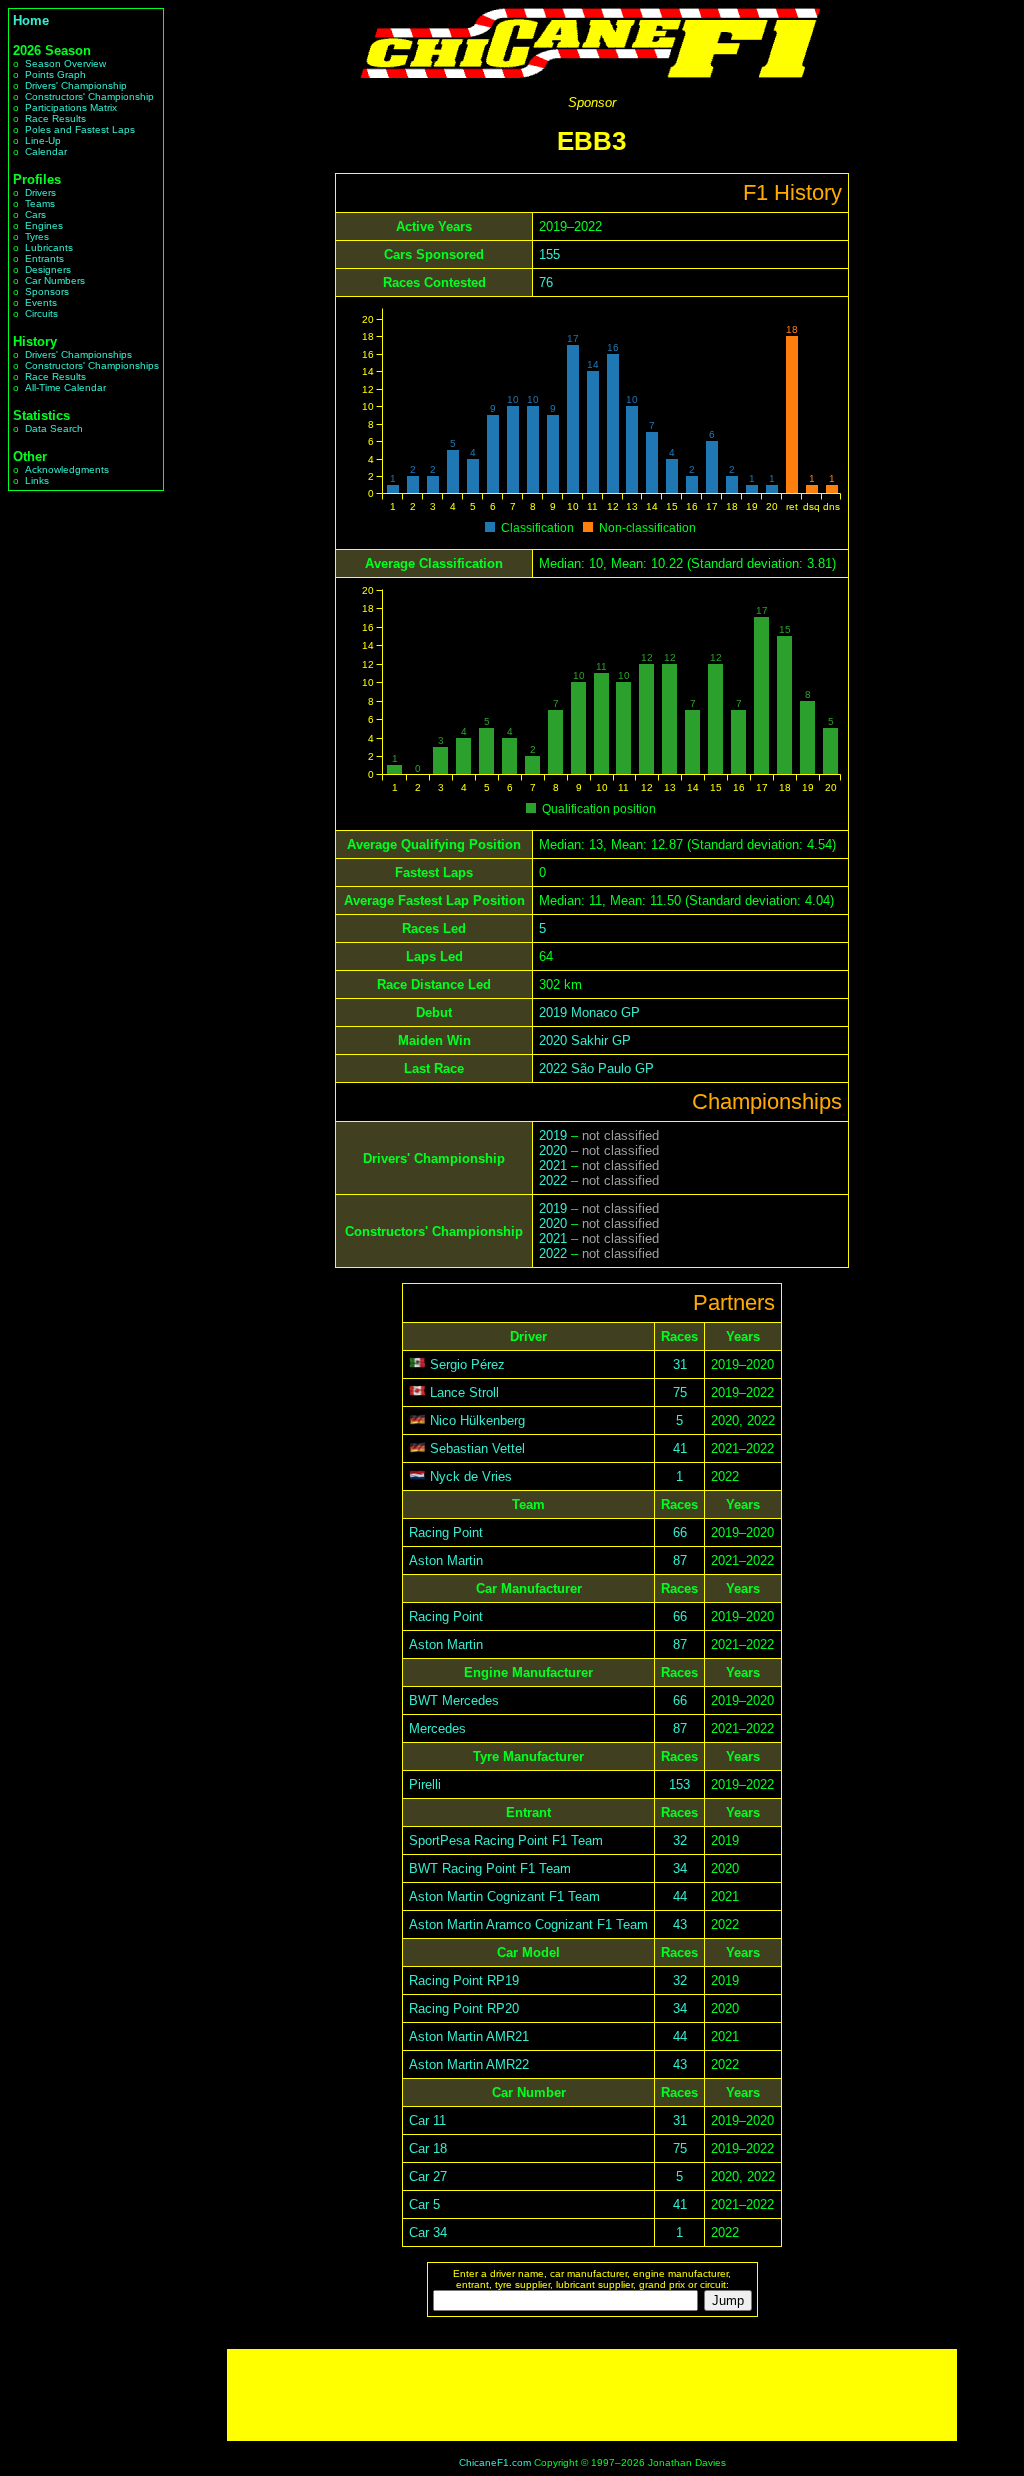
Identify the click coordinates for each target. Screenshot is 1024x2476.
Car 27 (428, 2176)
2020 (553, 1150)
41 (680, 1448)
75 (680, 1392)
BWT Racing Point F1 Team (490, 1868)
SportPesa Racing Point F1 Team (506, 1840)
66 (680, 1532)
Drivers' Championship (76, 85)
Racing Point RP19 (464, 1980)
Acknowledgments (67, 469)
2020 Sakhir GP (585, 1040)
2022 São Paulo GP (596, 1068)
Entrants (44, 258)
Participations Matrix (71, 107)
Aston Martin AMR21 (469, 2036)
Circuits (41, 313)
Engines (44, 225)
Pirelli (425, 1784)
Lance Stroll (464, 1392)
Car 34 (428, 2232)
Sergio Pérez (467, 1364)
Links (37, 480)
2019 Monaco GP (589, 1012)
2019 (553, 1135)
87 (680, 1560)
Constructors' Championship (89, 96)
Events (41, 302)
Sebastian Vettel (477, 1448)
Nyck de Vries (471, 1476)
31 (680, 1364)
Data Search (54, 428)
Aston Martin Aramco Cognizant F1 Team (528, 1924)
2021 (553, 1165)
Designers (48, 269)
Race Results (55, 118)
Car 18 (428, 2148)
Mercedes (437, 1728)
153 (679, 1784)
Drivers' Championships (78, 354)
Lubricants (49, 247)
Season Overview (65, 63)
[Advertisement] (592, 2395)
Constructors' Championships (92, 365)
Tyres (37, 236)
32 (680, 1840)
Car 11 (427, 2120)
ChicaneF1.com (495, 2462)
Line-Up (43, 140)
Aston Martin (446, 1560)
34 (680, 1868)
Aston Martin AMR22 (469, 2064)
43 (680, 1924)
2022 (553, 1180)
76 (546, 282)
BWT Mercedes (454, 1700)
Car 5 (424, 2204)
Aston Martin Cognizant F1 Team (504, 1896)
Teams (40, 203)
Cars (35, 214)
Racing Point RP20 (464, 2008)
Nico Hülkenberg (477, 1420)
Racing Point (446, 1532)
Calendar (46, 151)
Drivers (40, 192)
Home (31, 20)
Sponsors (47, 291)
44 (680, 1896)
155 (549, 254)
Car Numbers (55, 280)
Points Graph (55, 74)
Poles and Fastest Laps (80, 129)
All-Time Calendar (65, 387)
